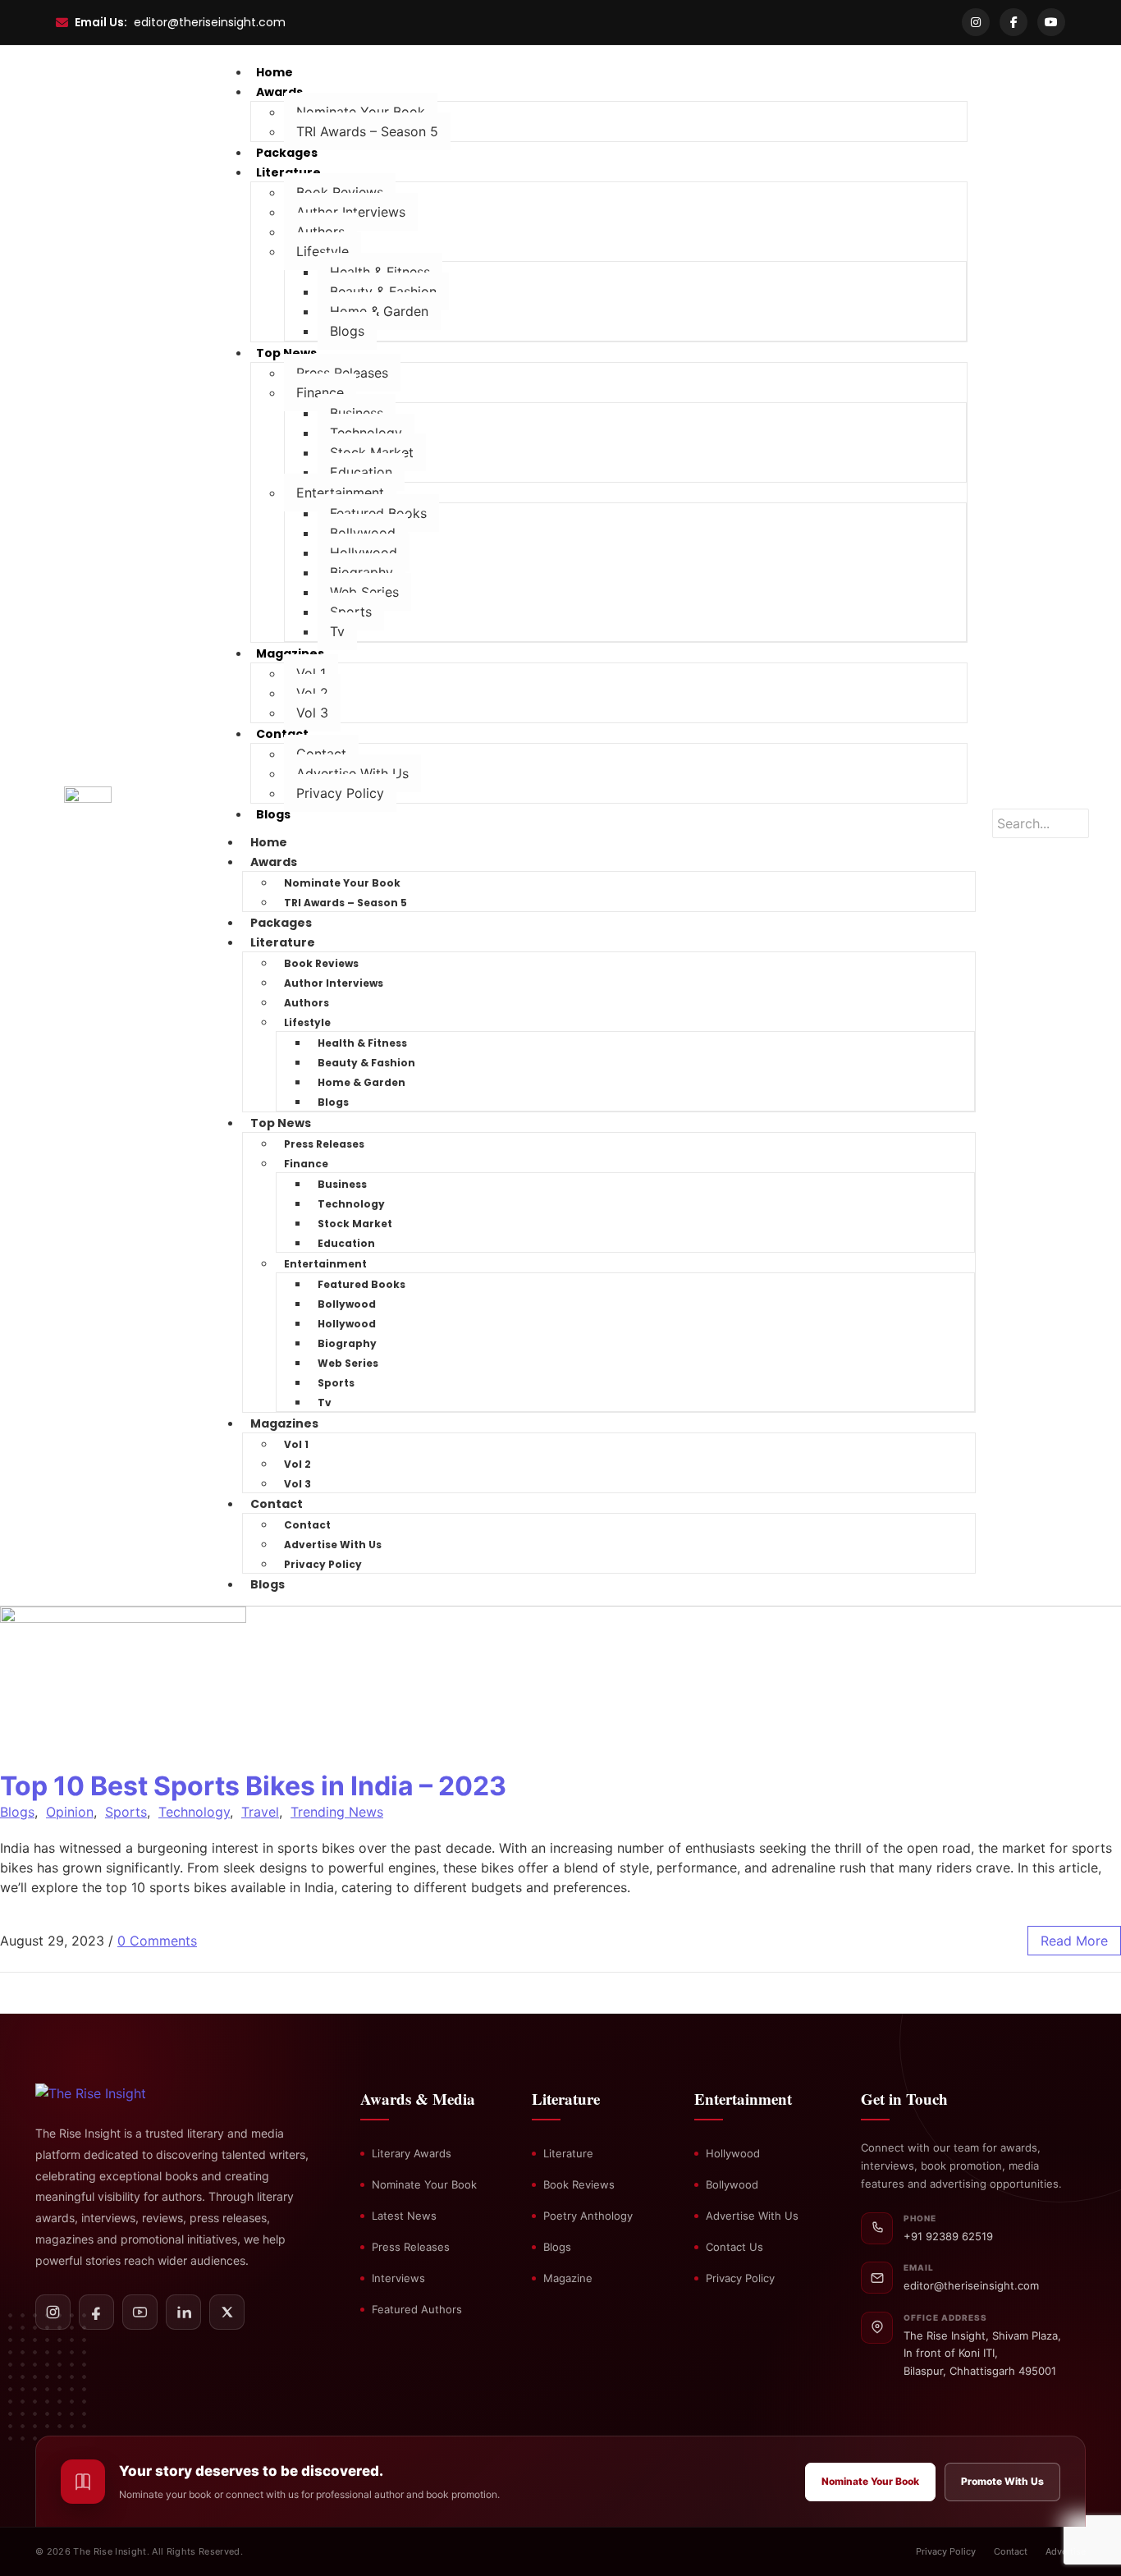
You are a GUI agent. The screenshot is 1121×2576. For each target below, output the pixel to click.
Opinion (70, 1812)
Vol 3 (312, 713)
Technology (366, 433)
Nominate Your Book (361, 112)
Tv (337, 631)
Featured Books (378, 513)
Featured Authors (417, 2309)
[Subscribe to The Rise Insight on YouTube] (140, 2312)
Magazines (290, 653)
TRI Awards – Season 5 (367, 131)
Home (269, 842)
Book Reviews (340, 192)
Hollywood (364, 552)
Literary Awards (412, 2153)
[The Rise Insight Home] (119, 2093)
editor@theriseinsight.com (210, 22)
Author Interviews (351, 212)
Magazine (568, 2278)
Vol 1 (311, 673)
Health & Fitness (380, 272)
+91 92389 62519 (948, 2236)
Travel (260, 1812)
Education (361, 472)
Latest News (404, 2216)
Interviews (398, 2278)
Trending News (337, 1812)
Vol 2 (312, 693)
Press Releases (342, 373)
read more (1074, 1941)
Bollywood (363, 533)
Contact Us (734, 2247)
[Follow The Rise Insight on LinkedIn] (183, 2312)
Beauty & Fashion (383, 291)
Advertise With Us (352, 773)
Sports (351, 612)
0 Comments (157, 1941)
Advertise (1066, 2551)
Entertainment (340, 493)
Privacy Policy (340, 793)
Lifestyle (323, 251)
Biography (361, 572)
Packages (281, 923)
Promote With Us (1002, 2481)
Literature (288, 172)
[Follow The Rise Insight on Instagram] (53, 2312)
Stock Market (372, 452)
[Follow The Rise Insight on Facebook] (96, 2312)
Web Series (364, 592)
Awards (279, 92)
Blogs (347, 331)
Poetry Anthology (588, 2216)
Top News (286, 353)
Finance (320, 392)
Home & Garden (379, 311)
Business (357, 413)
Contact (282, 734)
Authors (320, 231)
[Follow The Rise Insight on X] (227, 2312)
